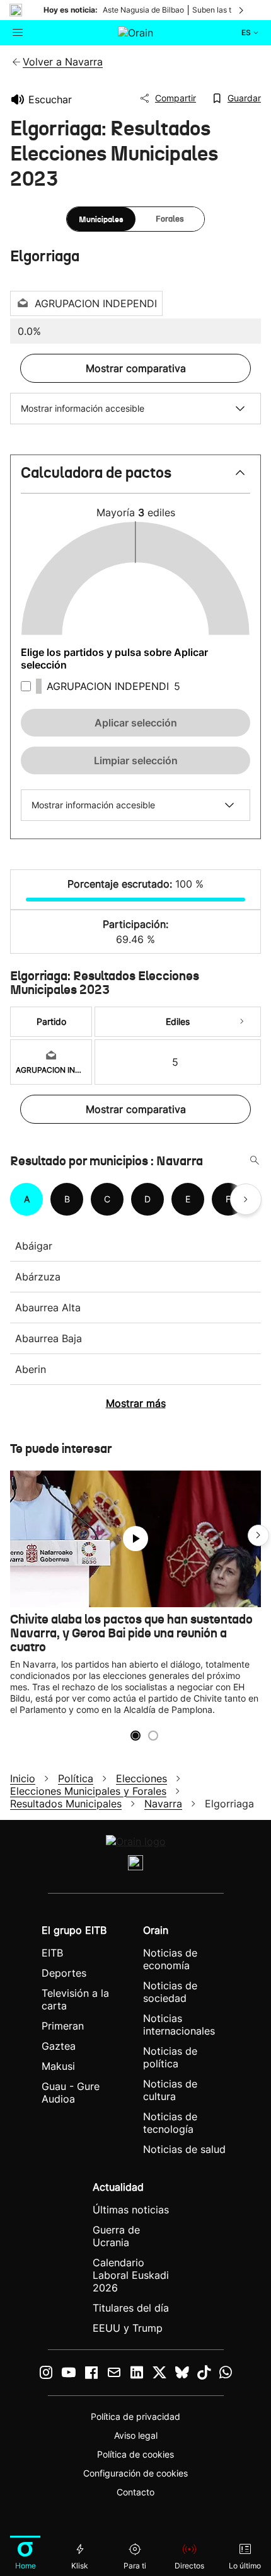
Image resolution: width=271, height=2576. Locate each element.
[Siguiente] (242, 10)
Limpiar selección (136, 760)
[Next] (242, 1022)
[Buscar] (255, 1161)
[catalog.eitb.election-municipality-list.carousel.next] (246, 1199)
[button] (135, 478)
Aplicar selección (136, 723)
